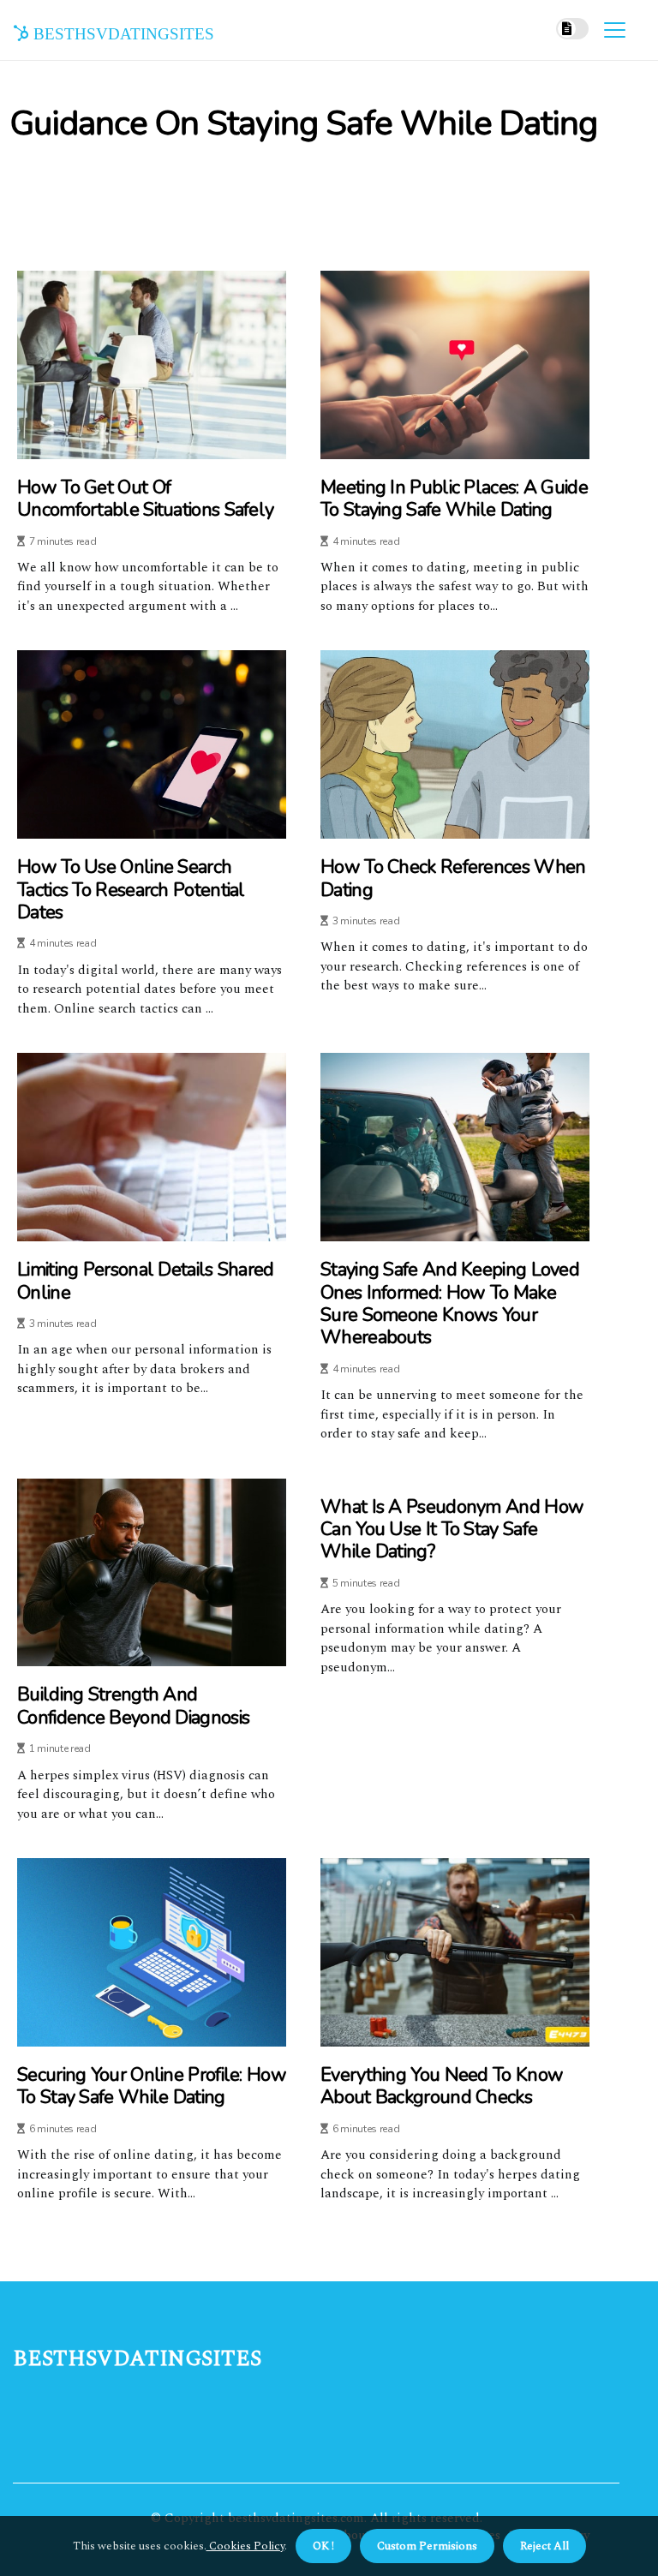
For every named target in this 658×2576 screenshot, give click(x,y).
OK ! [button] (323, 2546)
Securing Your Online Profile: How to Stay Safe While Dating (152, 2086)
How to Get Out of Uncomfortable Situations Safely (145, 499)
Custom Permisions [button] (427, 2546)
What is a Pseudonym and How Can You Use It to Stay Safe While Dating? (452, 1530)
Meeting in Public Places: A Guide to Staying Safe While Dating (454, 499)
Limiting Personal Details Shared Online (146, 1281)
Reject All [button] (544, 2546)
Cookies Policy (245, 2546)
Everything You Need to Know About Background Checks (442, 2086)
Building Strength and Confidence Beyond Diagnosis (133, 1706)
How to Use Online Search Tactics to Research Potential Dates (131, 890)
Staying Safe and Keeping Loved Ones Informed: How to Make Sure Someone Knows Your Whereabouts (450, 1304)
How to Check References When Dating (453, 879)
